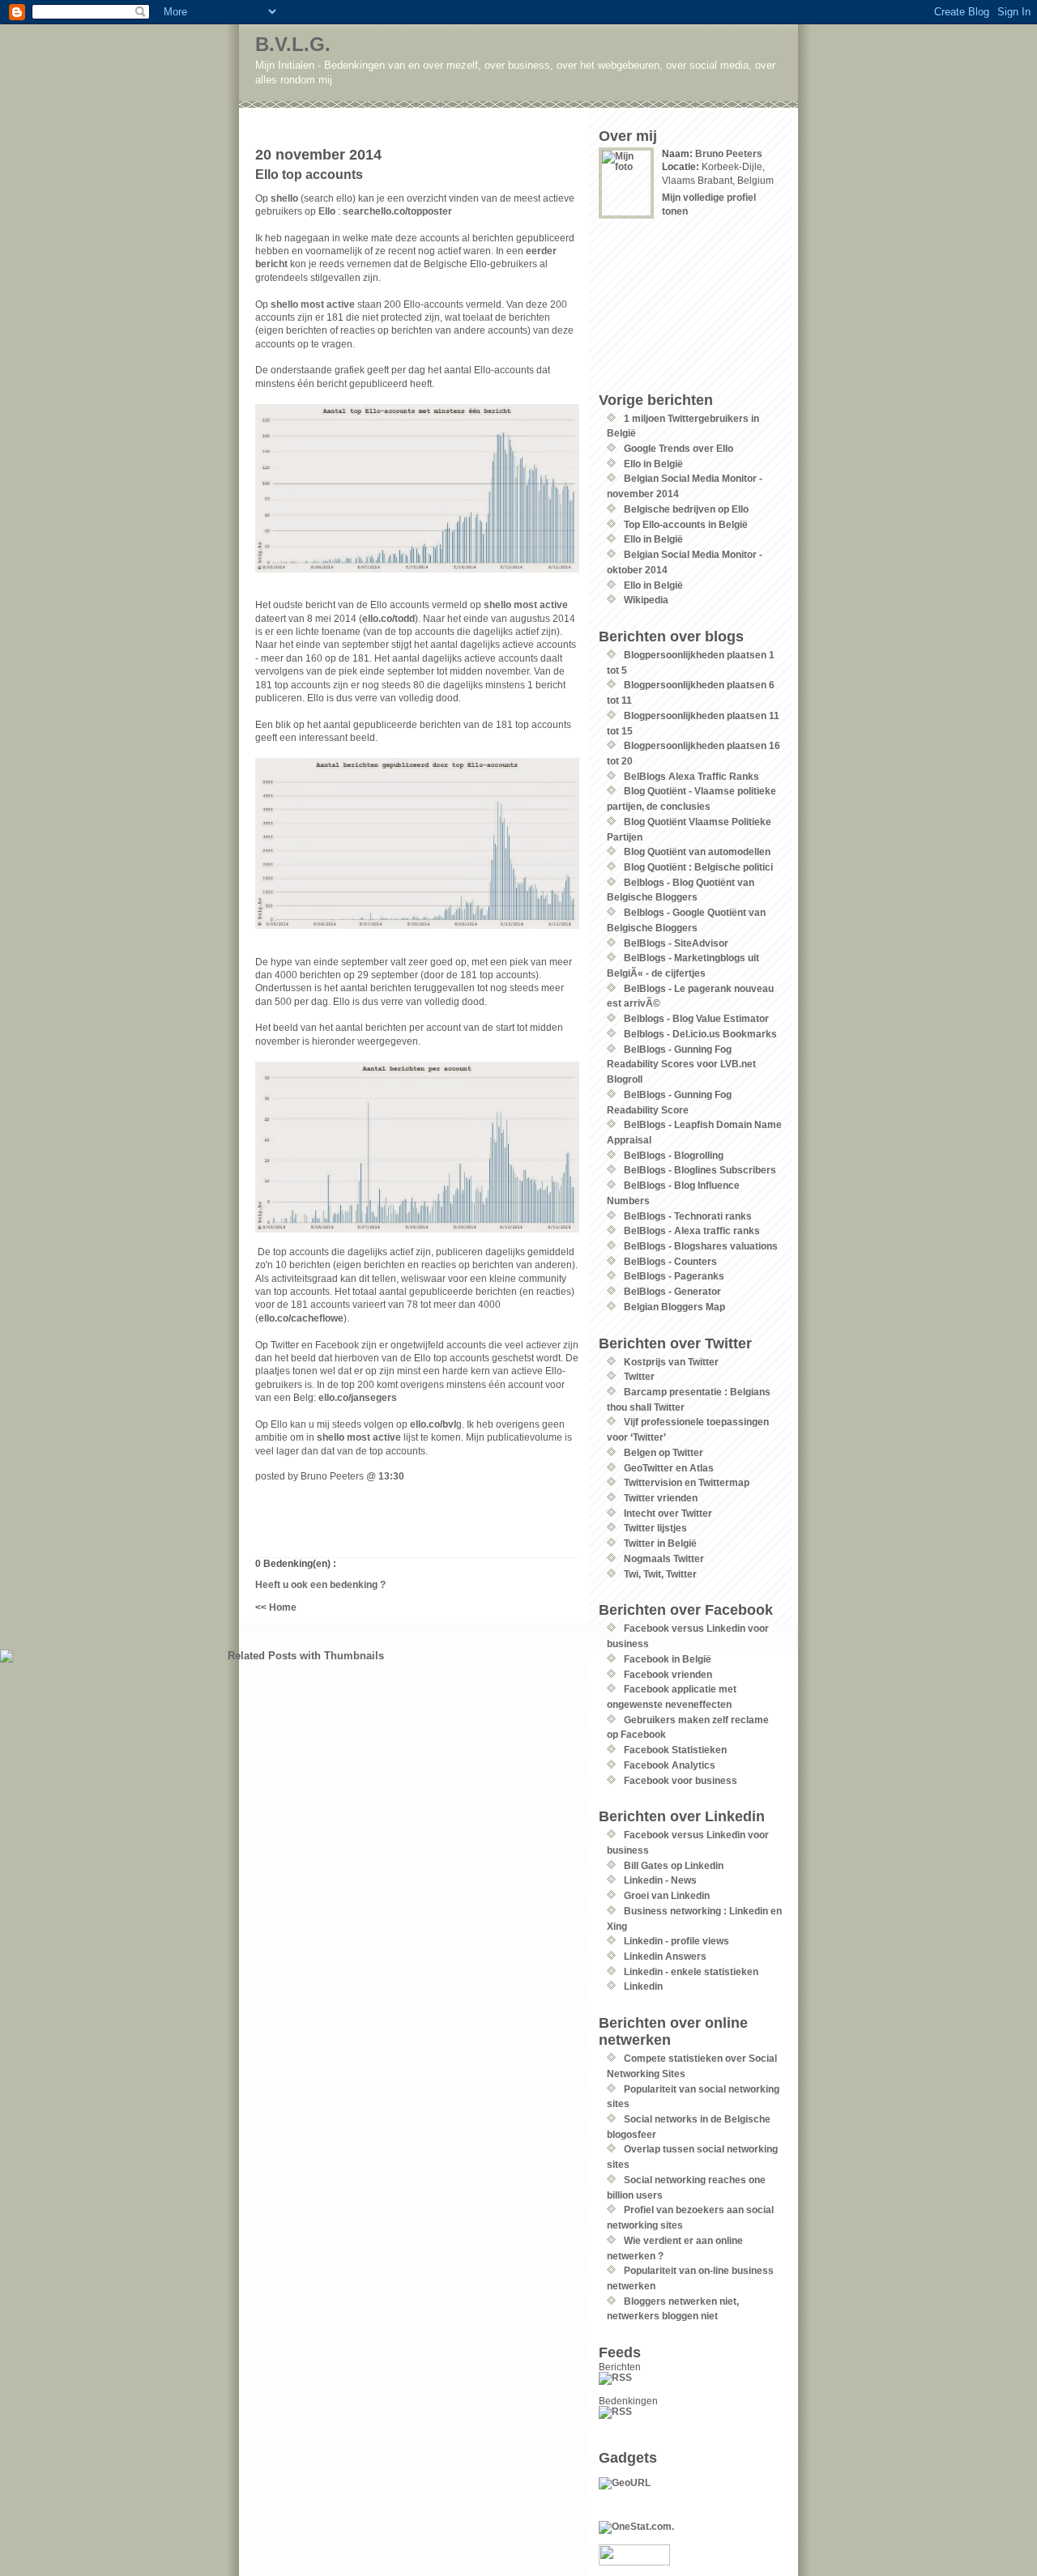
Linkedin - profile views (676, 1941)
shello (284, 198)
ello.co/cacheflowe (301, 1318)
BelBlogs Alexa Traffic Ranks (691, 776)
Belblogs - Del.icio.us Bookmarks (700, 1034)
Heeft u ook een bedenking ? (320, 1584)
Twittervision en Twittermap (687, 1482)
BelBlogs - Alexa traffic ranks (692, 1231)
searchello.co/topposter (397, 211)
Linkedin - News (660, 1880)
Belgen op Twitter (664, 1452)
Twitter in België (660, 1543)
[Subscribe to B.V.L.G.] (690, 2378)
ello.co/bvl (433, 1424)
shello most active (313, 304)
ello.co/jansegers (358, 1397)
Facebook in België (668, 1659)
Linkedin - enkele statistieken (691, 1971)
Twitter (639, 1376)
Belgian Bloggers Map (674, 1307)
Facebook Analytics (670, 1765)
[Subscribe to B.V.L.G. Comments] (690, 2412)
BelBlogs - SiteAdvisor (676, 943)
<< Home (276, 1607)
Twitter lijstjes (655, 1528)
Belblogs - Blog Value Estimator (696, 1018)
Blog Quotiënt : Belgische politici (698, 867)
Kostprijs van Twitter (671, 1362)
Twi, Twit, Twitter (660, 1574)
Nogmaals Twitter (664, 1558)
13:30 (391, 1476)
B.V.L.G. (293, 44)
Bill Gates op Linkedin (674, 1865)
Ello (327, 211)
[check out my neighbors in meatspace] (690, 2483)
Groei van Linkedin (667, 1895)
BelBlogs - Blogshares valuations (701, 1246)
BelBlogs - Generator (672, 1291)
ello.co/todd (388, 618)
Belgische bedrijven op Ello (686, 509)
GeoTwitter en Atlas (669, 1468)
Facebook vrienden (668, 1674)
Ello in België (653, 464)
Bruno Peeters (729, 153)
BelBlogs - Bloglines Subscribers (700, 1170)
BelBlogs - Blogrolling (674, 1155)
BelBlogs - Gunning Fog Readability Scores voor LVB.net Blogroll (681, 1064)
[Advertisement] (447, 114)
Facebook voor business (681, 1780)
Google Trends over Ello (679, 448)
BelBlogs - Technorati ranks (688, 1216)
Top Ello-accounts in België (686, 524)
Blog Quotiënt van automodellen (697, 852)
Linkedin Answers (665, 1956)
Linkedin (643, 1986)
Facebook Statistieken (675, 1750)
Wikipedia (646, 600)
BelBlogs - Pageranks (674, 1276)
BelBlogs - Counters (670, 1261)
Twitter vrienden (661, 1498)
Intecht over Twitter (668, 1513)
